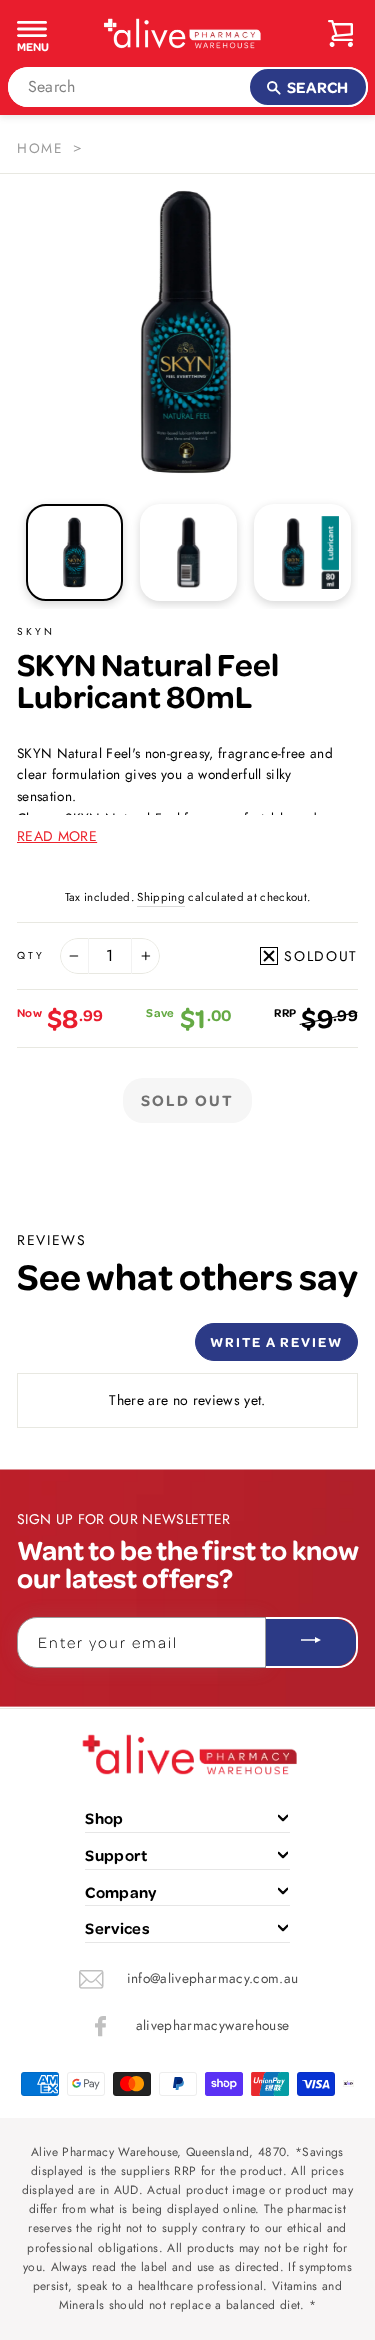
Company (120, 1892)
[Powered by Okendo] (67, 1349)
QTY (31, 955)
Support (116, 1855)
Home (40, 148)
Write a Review (276, 1341)
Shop (104, 1818)
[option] (188, 332)
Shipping (161, 897)
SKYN (36, 631)
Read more (57, 836)
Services (117, 1928)
